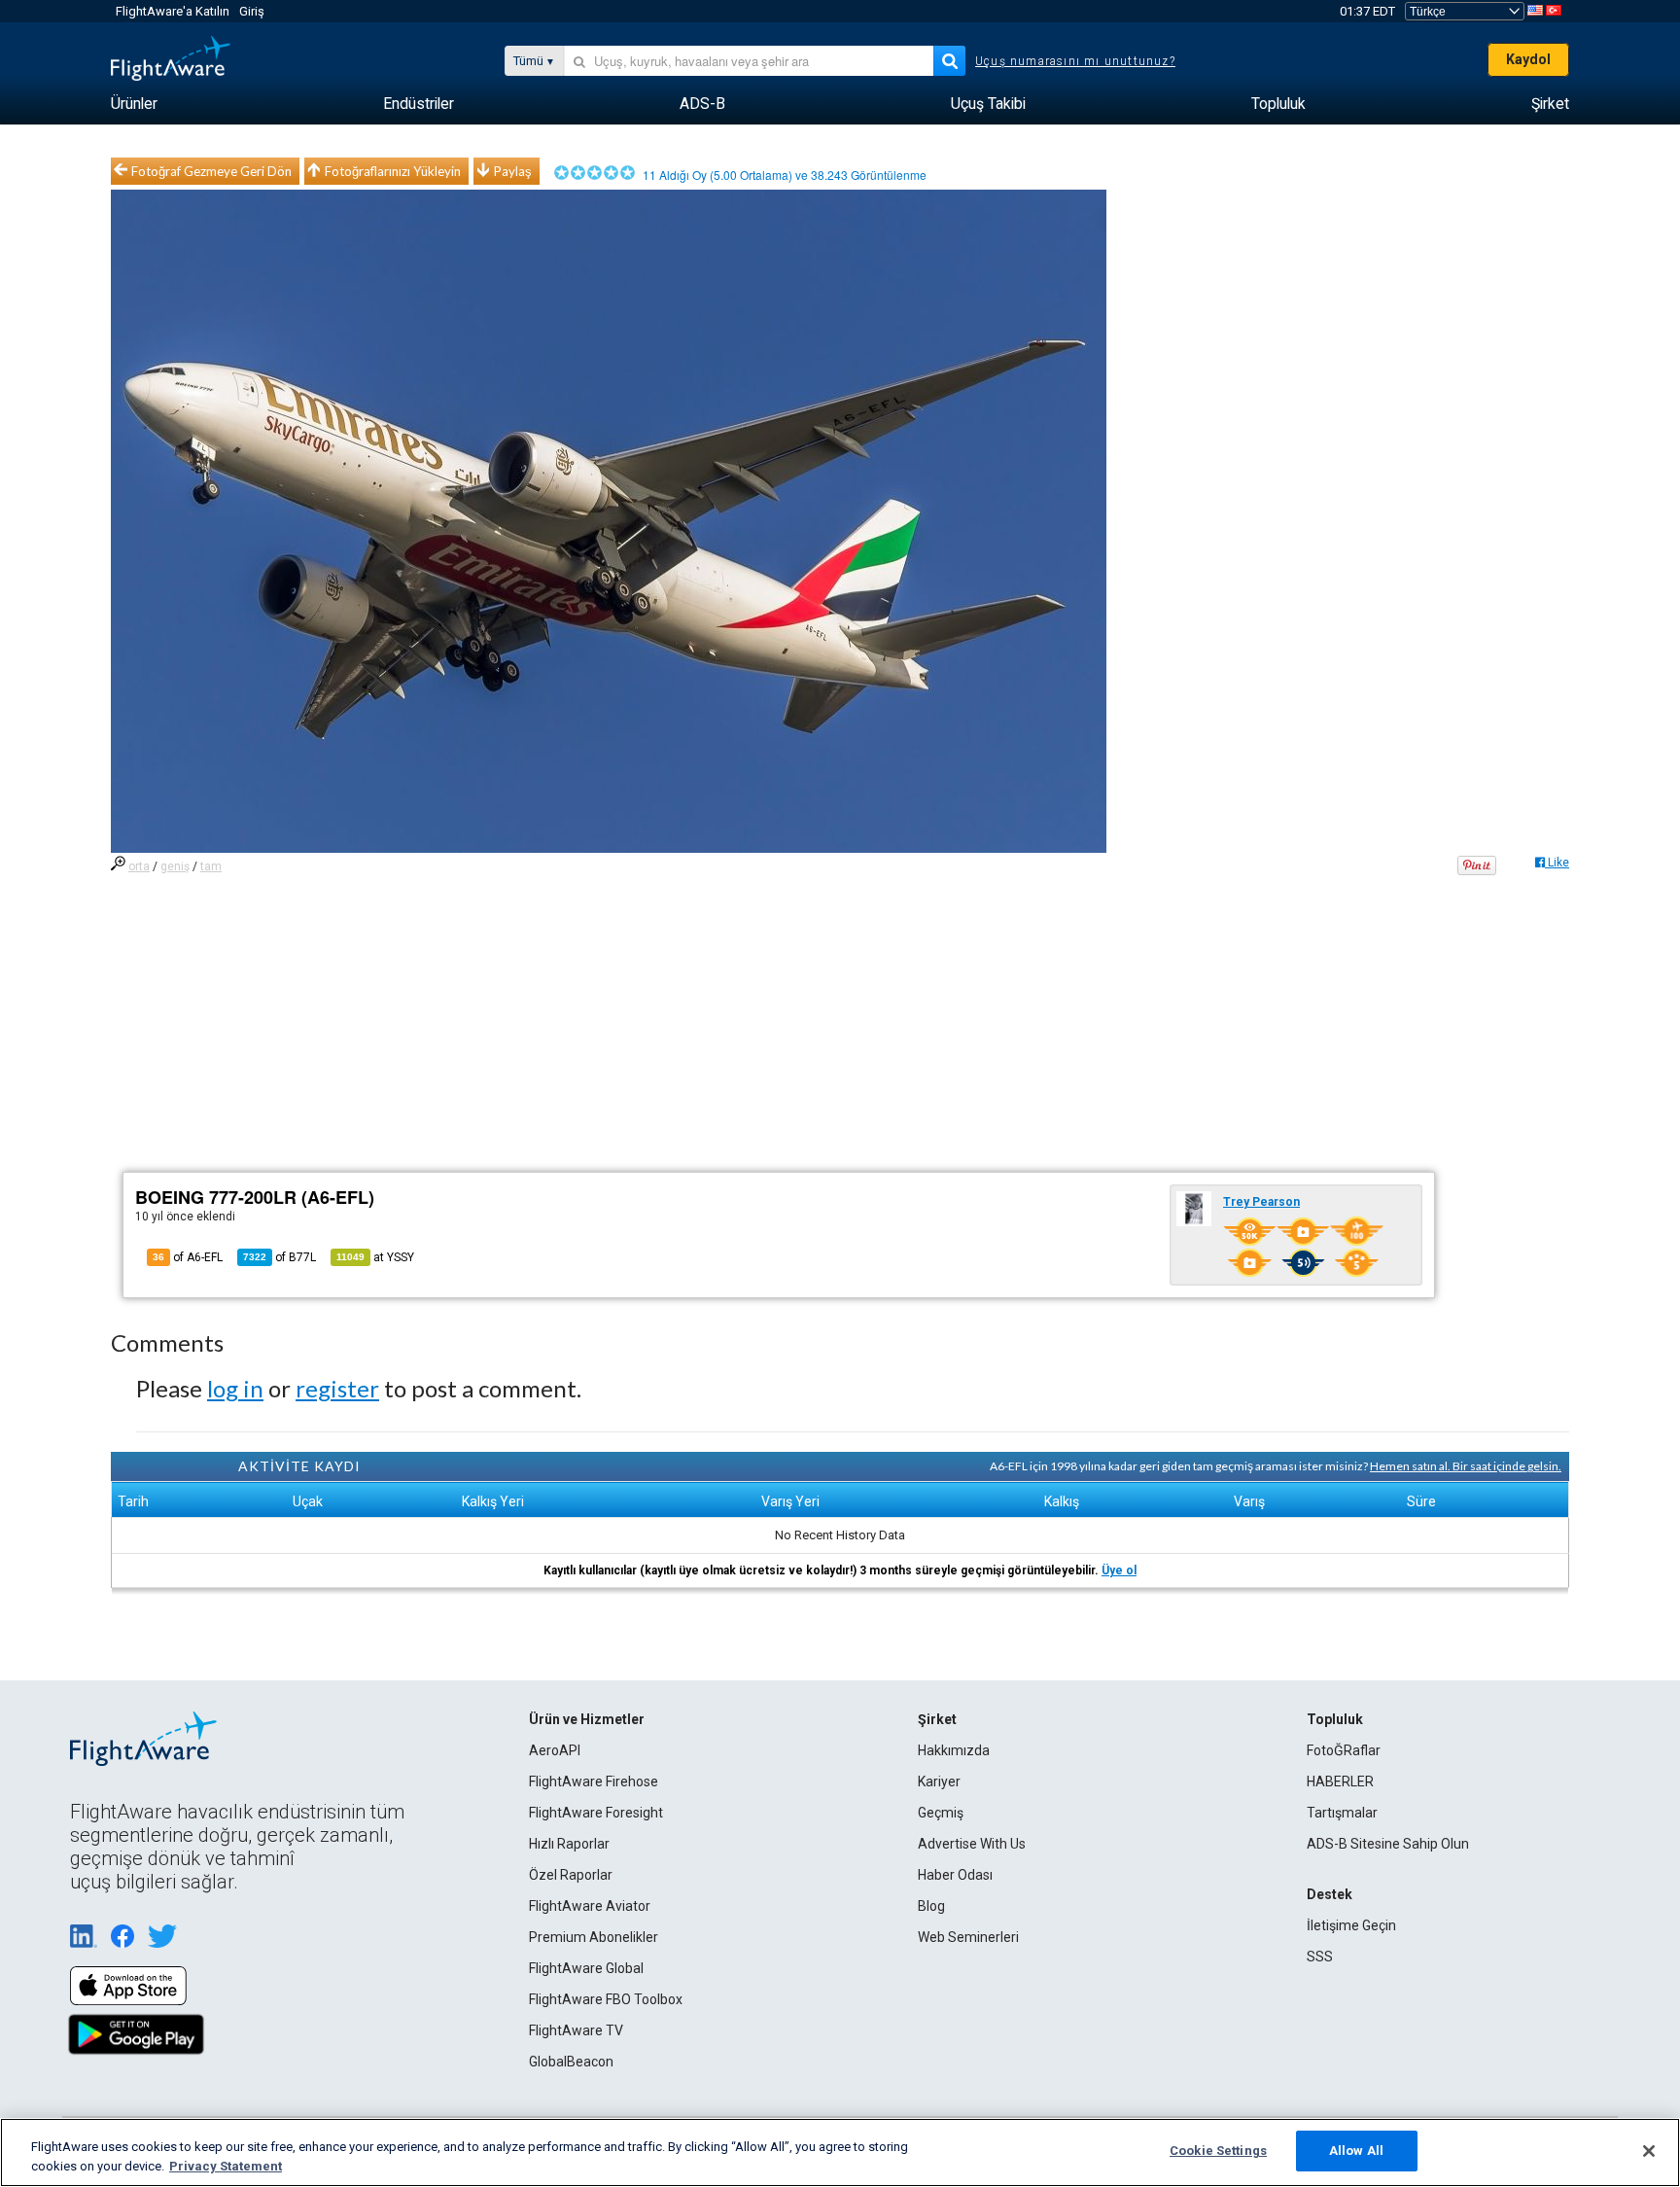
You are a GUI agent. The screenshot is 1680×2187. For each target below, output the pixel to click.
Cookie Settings (1218, 2151)
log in (235, 1388)
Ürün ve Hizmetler (587, 1719)
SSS (1320, 1957)
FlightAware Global (586, 1968)
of (280, 1257)
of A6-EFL (188, 1257)
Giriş (252, 11)
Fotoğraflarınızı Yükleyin (393, 171)
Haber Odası (955, 1875)
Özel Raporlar (571, 1875)
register (337, 1388)
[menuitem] (134, 104)
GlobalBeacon (571, 2062)
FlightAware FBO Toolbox (606, 1999)
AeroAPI (555, 1750)
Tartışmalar (1342, 1813)
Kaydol (1528, 59)
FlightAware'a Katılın (173, 11)
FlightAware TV (576, 2030)
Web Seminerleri (968, 1937)
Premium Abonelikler (594, 1937)
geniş (175, 866)
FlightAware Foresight (596, 1813)
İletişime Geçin (1351, 1925)
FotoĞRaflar (1344, 1750)
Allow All (1356, 2151)
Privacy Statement (226, 2166)
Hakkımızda (954, 1750)
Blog (931, 1906)
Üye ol (1119, 1570)
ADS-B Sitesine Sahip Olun (1388, 1844)
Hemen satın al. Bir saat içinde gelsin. (1466, 1466)
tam (211, 866)
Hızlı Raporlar (569, 1844)
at (375, 1257)
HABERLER (1340, 1781)
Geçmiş (941, 1813)
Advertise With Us (972, 1844)
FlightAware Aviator (590, 1906)
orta (139, 866)
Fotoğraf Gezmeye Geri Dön (211, 171)
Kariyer (939, 1781)
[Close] (1649, 2151)
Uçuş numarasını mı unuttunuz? (1075, 61)
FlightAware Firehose (594, 1781)
